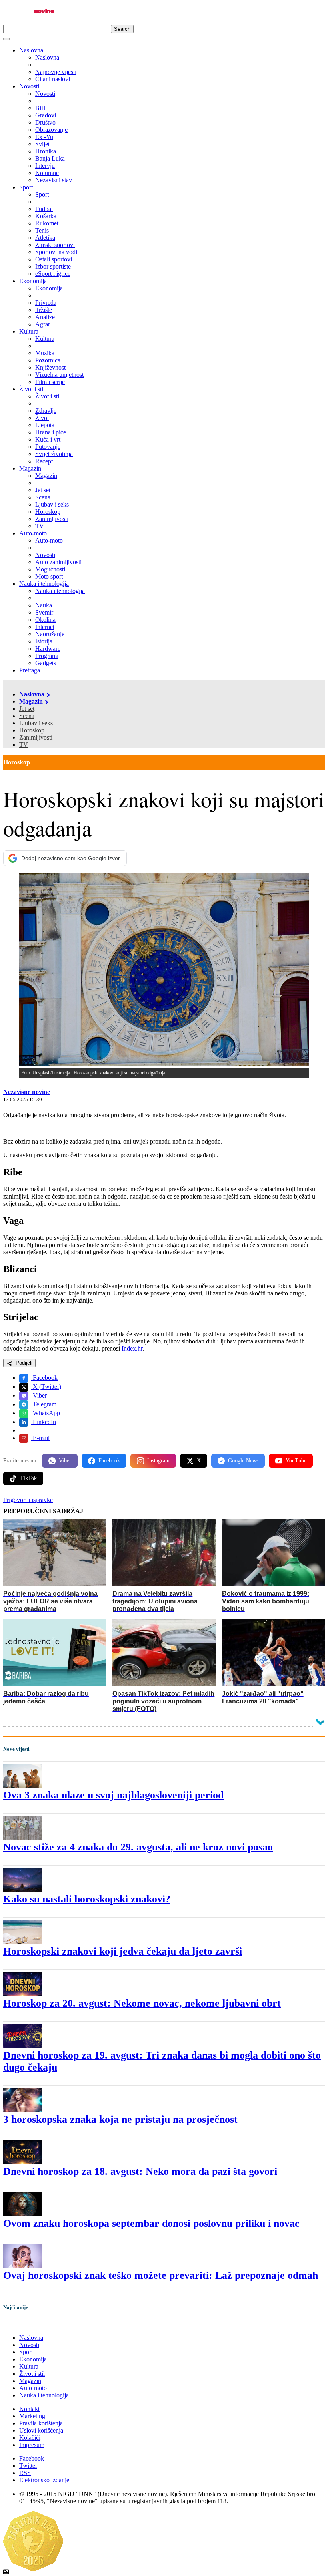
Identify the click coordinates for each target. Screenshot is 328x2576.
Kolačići (30, 2438)
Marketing (32, 2416)
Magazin (30, 468)
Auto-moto (33, 533)
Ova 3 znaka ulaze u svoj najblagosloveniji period (113, 1795)
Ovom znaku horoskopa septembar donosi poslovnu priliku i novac (151, 2223)
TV (24, 745)
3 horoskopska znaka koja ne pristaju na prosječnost (120, 2119)
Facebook (44, 1378)
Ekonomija (33, 281)
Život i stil (32, 389)
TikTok (28, 1478)
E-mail (40, 1438)
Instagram (158, 1461)
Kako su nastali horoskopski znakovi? (87, 1899)
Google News (243, 1461)
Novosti (29, 86)
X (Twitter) (46, 1387)
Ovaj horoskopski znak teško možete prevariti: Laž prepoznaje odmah (161, 2275)
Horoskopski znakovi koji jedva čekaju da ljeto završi (123, 1951)
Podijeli (23, 1363)
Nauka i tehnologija (44, 584)
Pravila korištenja (41, 2423)
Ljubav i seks (36, 723)
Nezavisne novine (27, 1092)
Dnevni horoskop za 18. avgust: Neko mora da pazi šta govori (140, 2171)
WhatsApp (46, 1413)
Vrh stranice (26, 2324)
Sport (26, 187)
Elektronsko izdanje (44, 2480)
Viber (39, 1395)
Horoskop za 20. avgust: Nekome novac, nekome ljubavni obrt (142, 2003)
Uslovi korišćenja (41, 2430)
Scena (27, 716)
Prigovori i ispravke (28, 1500)
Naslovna (31, 50)
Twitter (28, 2466)
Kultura (29, 331)
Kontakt (29, 2409)
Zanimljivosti (36, 737)
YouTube (296, 1461)
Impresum (32, 2445)
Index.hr (132, 1348)
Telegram (44, 1404)
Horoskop (32, 730)
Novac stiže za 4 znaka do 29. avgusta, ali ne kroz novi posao (138, 1847)
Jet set (27, 709)
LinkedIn (44, 1422)
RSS (25, 2473)
